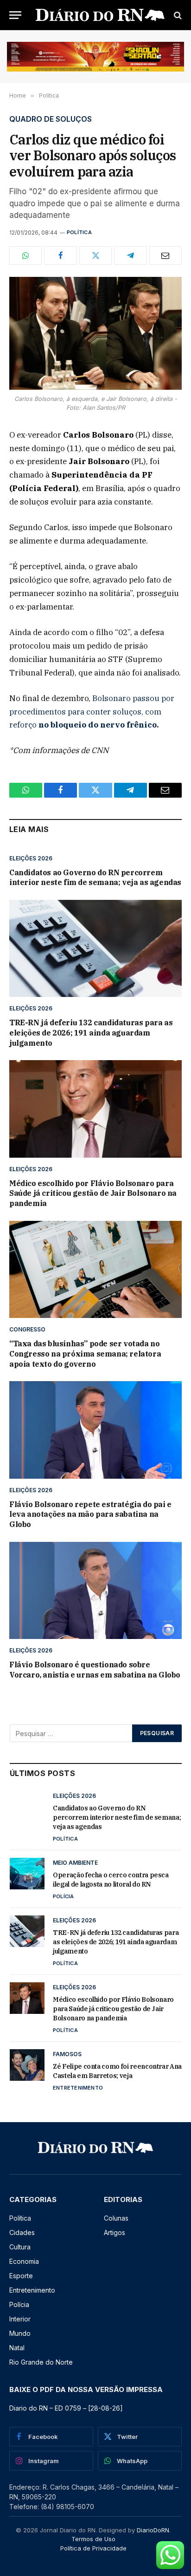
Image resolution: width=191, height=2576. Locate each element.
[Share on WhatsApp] (25, 256)
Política (79, 232)
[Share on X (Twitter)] (95, 256)
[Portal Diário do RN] (100, 15)
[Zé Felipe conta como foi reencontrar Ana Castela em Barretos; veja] (27, 2065)
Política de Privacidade (93, 2548)
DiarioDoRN (153, 2530)
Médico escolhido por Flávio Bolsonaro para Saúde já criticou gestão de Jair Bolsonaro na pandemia (93, 1193)
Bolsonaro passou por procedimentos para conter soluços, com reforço (92, 712)
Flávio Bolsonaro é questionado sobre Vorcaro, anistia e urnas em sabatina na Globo (95, 1670)
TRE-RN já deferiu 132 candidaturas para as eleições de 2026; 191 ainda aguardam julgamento (91, 1033)
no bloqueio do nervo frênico (98, 725)
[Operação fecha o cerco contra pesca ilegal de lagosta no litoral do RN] (27, 1874)
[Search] (177, 15)
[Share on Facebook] (60, 256)
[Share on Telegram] (130, 256)
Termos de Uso (93, 2539)
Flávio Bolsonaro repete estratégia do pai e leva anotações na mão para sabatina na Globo (90, 1514)
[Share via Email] (166, 256)
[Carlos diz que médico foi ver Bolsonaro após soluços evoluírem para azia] (95, 333)
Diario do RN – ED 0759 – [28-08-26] (66, 2408)
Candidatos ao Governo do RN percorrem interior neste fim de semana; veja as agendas (95, 878)
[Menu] (15, 15)
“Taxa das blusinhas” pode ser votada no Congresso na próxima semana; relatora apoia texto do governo (85, 1354)
